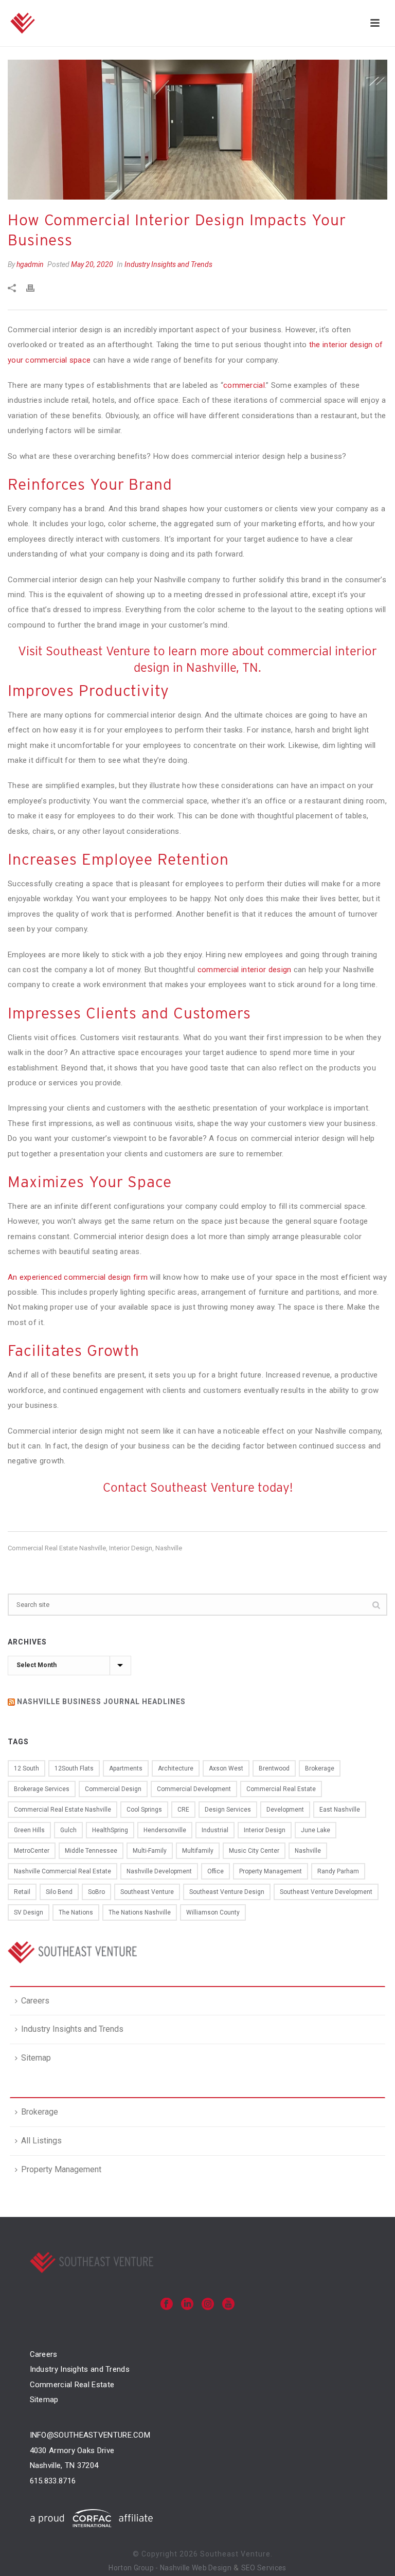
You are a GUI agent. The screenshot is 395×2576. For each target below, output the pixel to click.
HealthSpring (110, 1830)
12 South (26, 1768)
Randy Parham (338, 1871)
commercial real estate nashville (57, 1548)
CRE (183, 1810)
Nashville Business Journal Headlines (101, 1702)
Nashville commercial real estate (62, 1871)
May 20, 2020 (92, 264)
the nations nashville (140, 1912)
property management (271, 1871)
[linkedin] (187, 2305)
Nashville (169, 1548)
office (216, 1871)
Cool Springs (144, 1810)
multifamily (198, 1851)
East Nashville (340, 1810)
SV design (29, 1912)
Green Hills (29, 1830)
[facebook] (167, 2305)
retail (22, 1892)
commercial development (194, 1789)
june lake (316, 1830)
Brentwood (274, 1768)
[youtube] (228, 2305)
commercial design (113, 1789)
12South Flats (74, 1768)
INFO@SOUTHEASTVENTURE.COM (90, 2435)
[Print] (35, 288)
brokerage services (42, 1789)
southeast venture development (326, 1892)
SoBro (96, 1892)
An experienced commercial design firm (78, 1277)
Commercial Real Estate (72, 2385)
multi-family (150, 1851)
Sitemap (36, 2058)
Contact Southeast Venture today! (198, 1487)
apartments (126, 1768)
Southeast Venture (147, 1892)
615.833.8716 (53, 2481)
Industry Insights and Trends (168, 264)
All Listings (41, 2141)
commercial (244, 385)
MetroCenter (32, 1851)
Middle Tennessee (91, 1851)
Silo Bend (59, 1892)
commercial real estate (281, 1789)
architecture (176, 1768)
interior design (131, 1548)
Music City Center (254, 1851)
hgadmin (30, 264)
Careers (35, 2001)
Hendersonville (165, 1830)
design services (228, 1810)
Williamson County (213, 1912)
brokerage (320, 1768)
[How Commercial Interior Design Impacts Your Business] (197, 130)
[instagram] (208, 2305)
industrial (215, 1830)
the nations (76, 1912)
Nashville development (159, 1871)
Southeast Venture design (227, 1892)
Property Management (61, 2169)
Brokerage (40, 2112)
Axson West (226, 1768)
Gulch (68, 1830)
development (285, 1810)
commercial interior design (246, 970)
